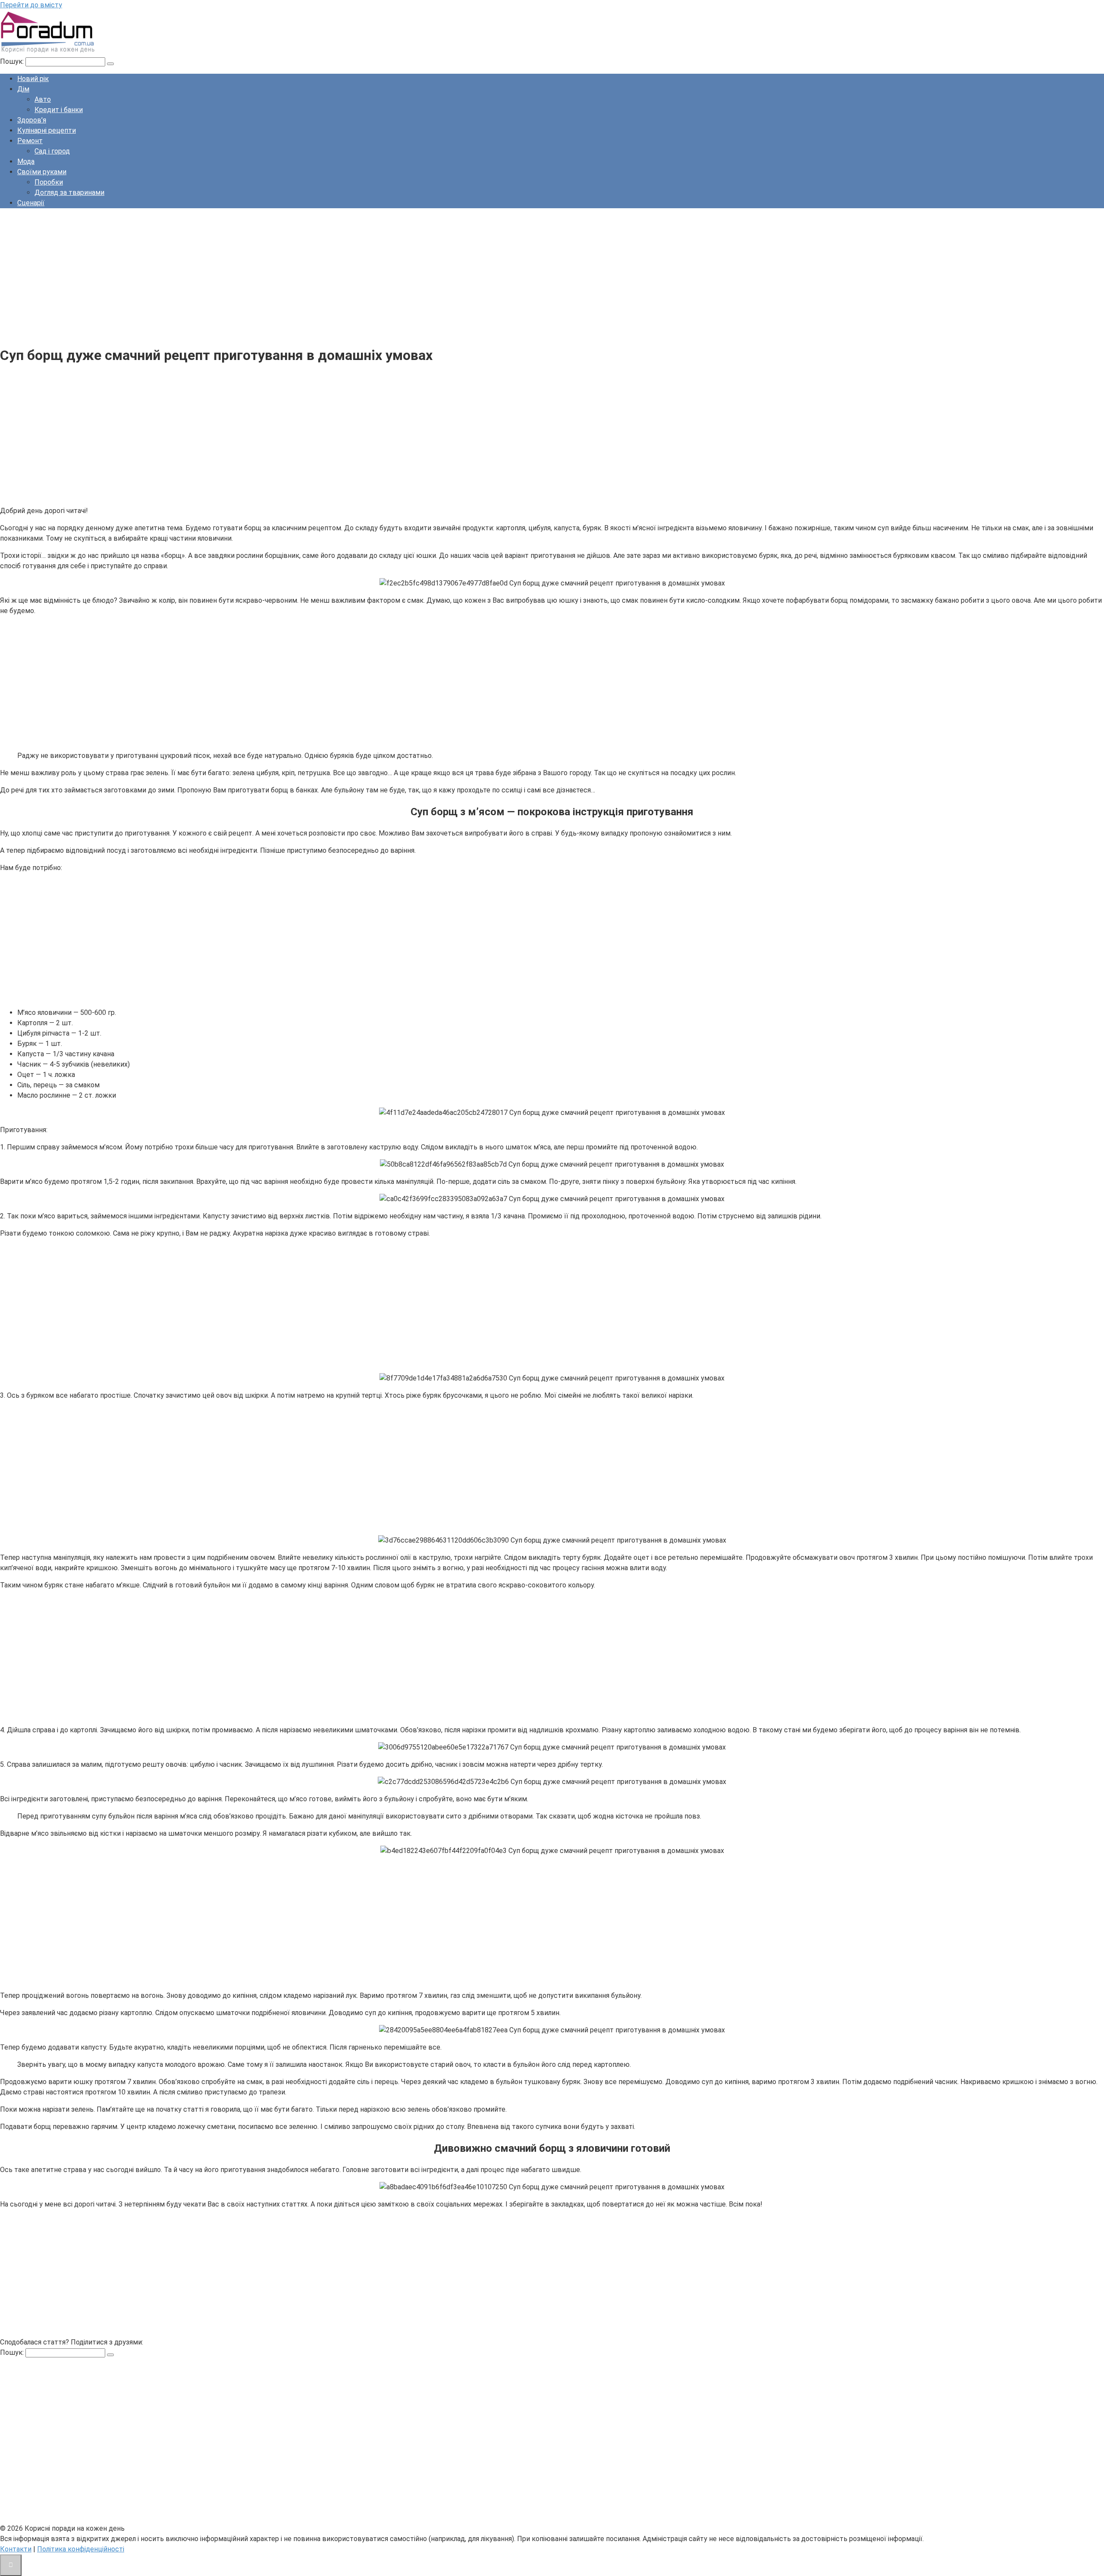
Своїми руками (42, 172)
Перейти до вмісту (31, 5)
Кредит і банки (59, 110)
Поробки (49, 182)
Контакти (16, 2549)
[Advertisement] (259, 275)
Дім (23, 89)
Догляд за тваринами (69, 192)
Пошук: (13, 61)
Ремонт (30, 141)
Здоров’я (32, 120)
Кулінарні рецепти (47, 130)
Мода (26, 161)
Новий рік (33, 79)
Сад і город (52, 151)
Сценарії (31, 203)
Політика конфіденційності (81, 2549)
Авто (43, 99)
